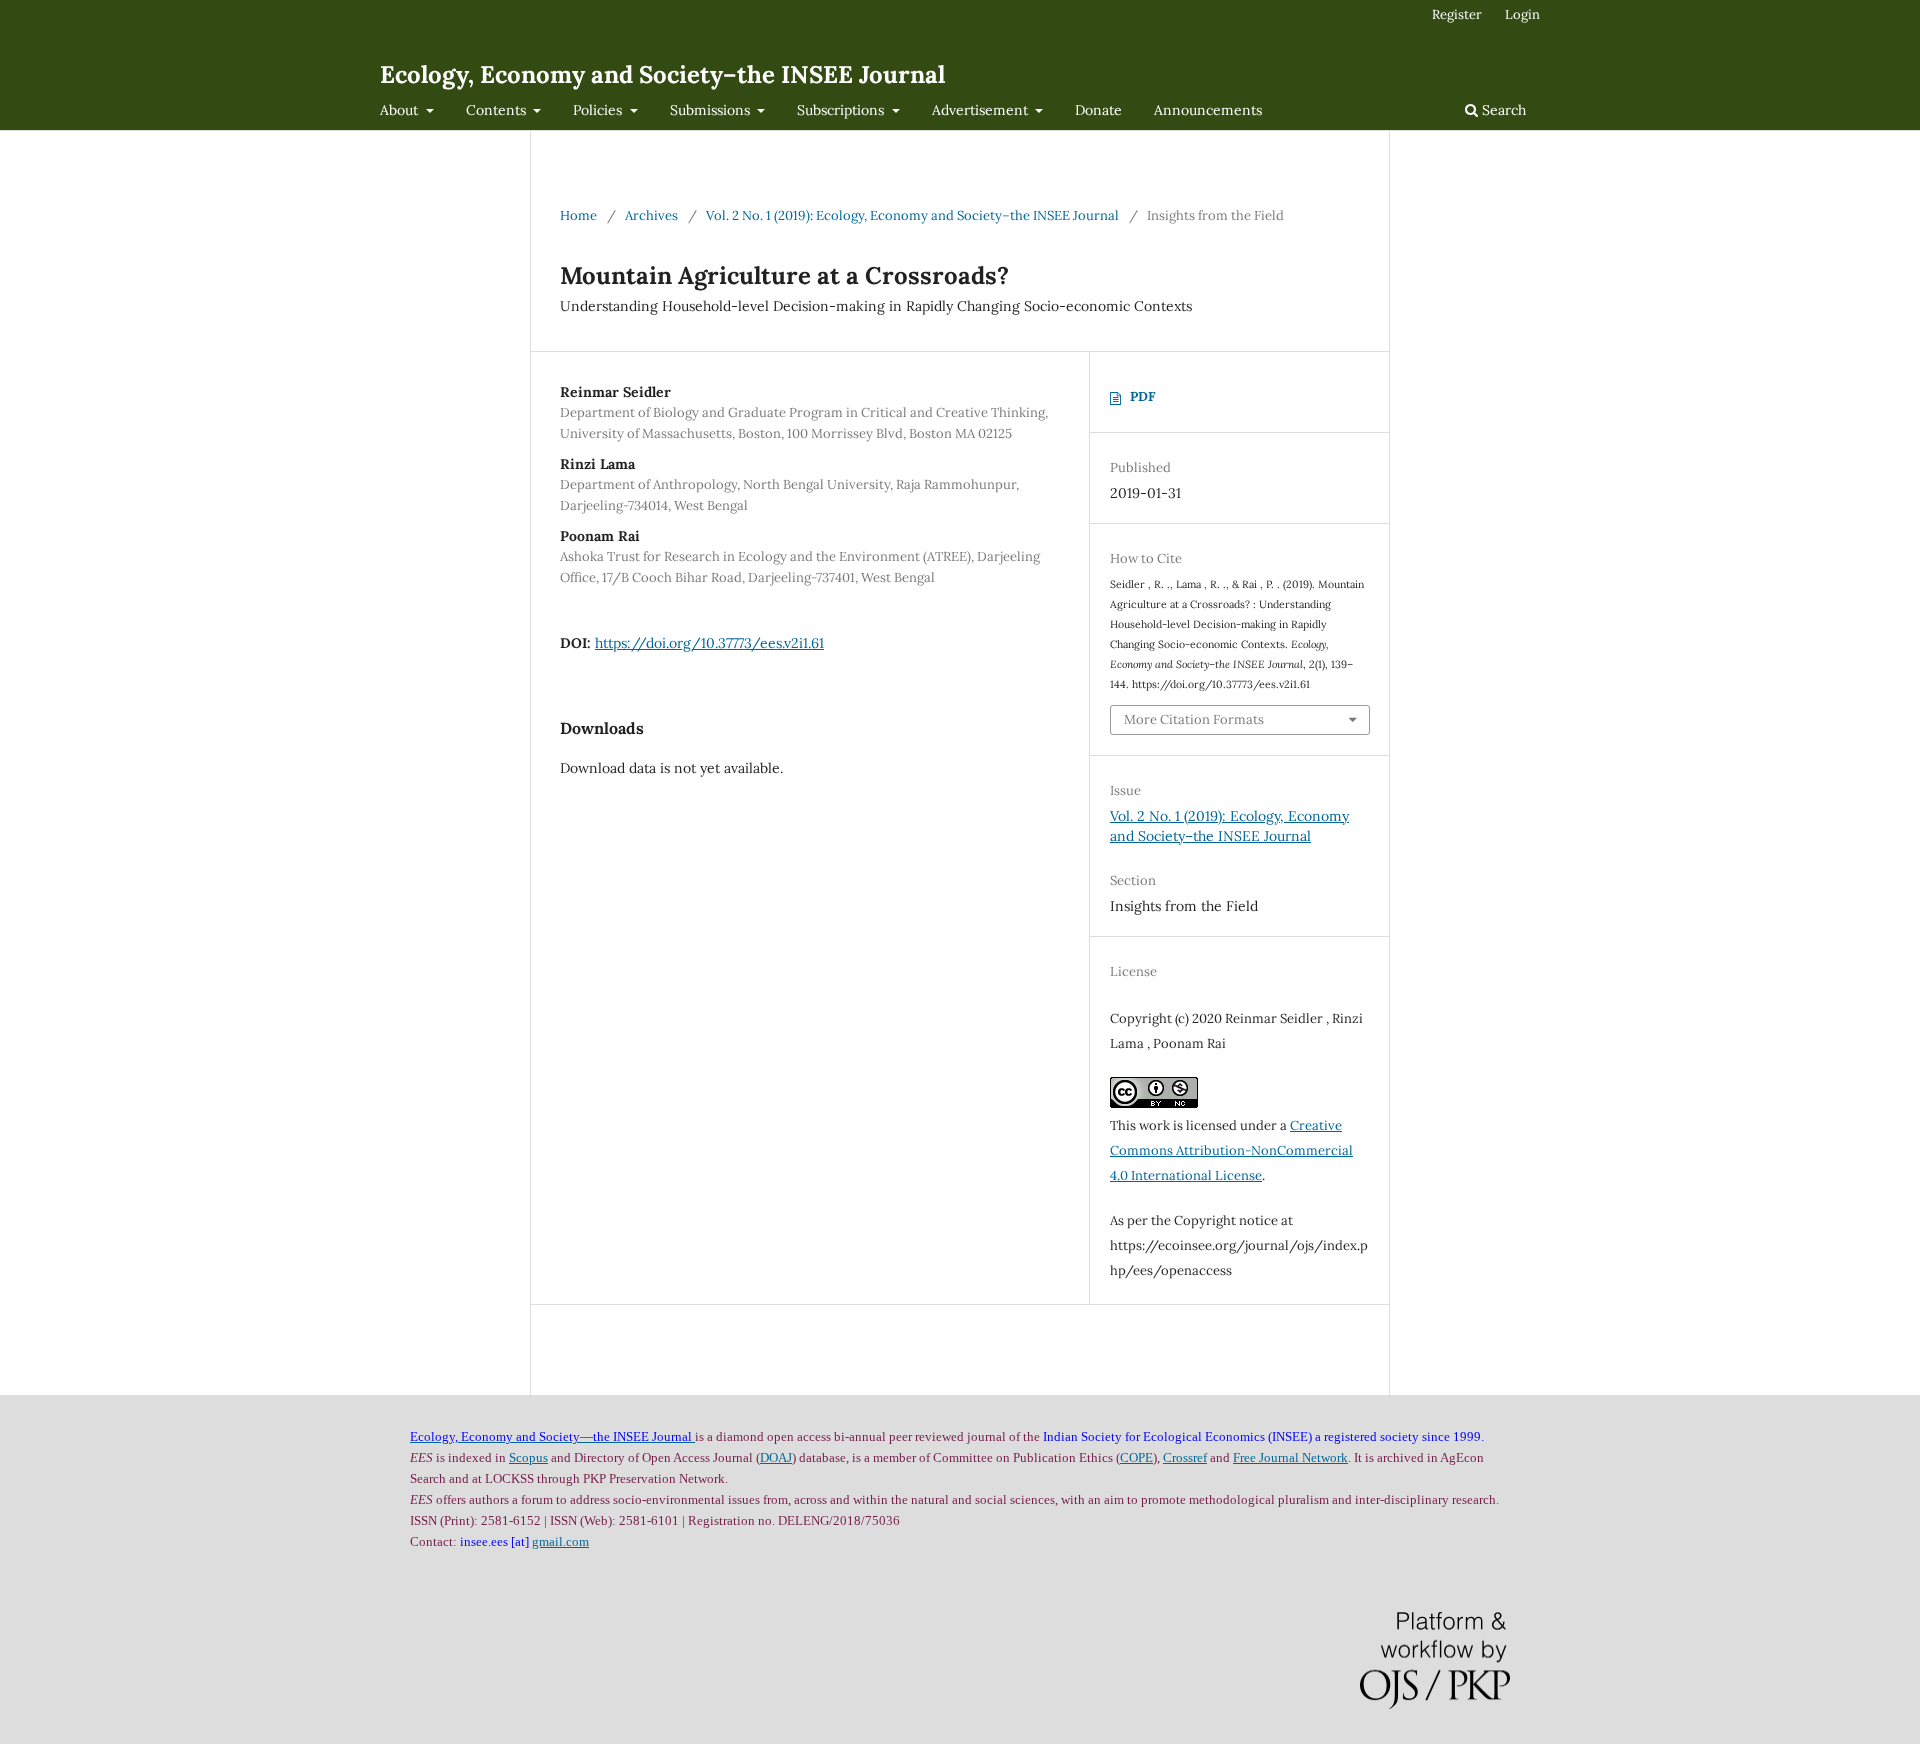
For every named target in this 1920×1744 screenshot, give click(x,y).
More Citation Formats (1194, 719)
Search (1502, 110)
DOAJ (776, 1457)
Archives (651, 215)
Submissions (712, 110)
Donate (1098, 110)
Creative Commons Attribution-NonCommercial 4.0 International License (1231, 1150)
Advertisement (982, 110)
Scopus (528, 1457)
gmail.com (560, 1541)
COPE (1136, 1457)
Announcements (1208, 110)
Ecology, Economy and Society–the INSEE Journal (662, 74)
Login (1522, 14)
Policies (599, 110)
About (401, 110)
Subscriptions (842, 110)
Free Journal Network (1290, 1457)
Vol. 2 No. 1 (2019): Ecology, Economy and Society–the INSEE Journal (912, 215)
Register (1457, 14)
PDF (1142, 396)
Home (578, 215)
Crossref (1185, 1457)
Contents (498, 110)
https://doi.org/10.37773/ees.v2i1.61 (709, 643)
